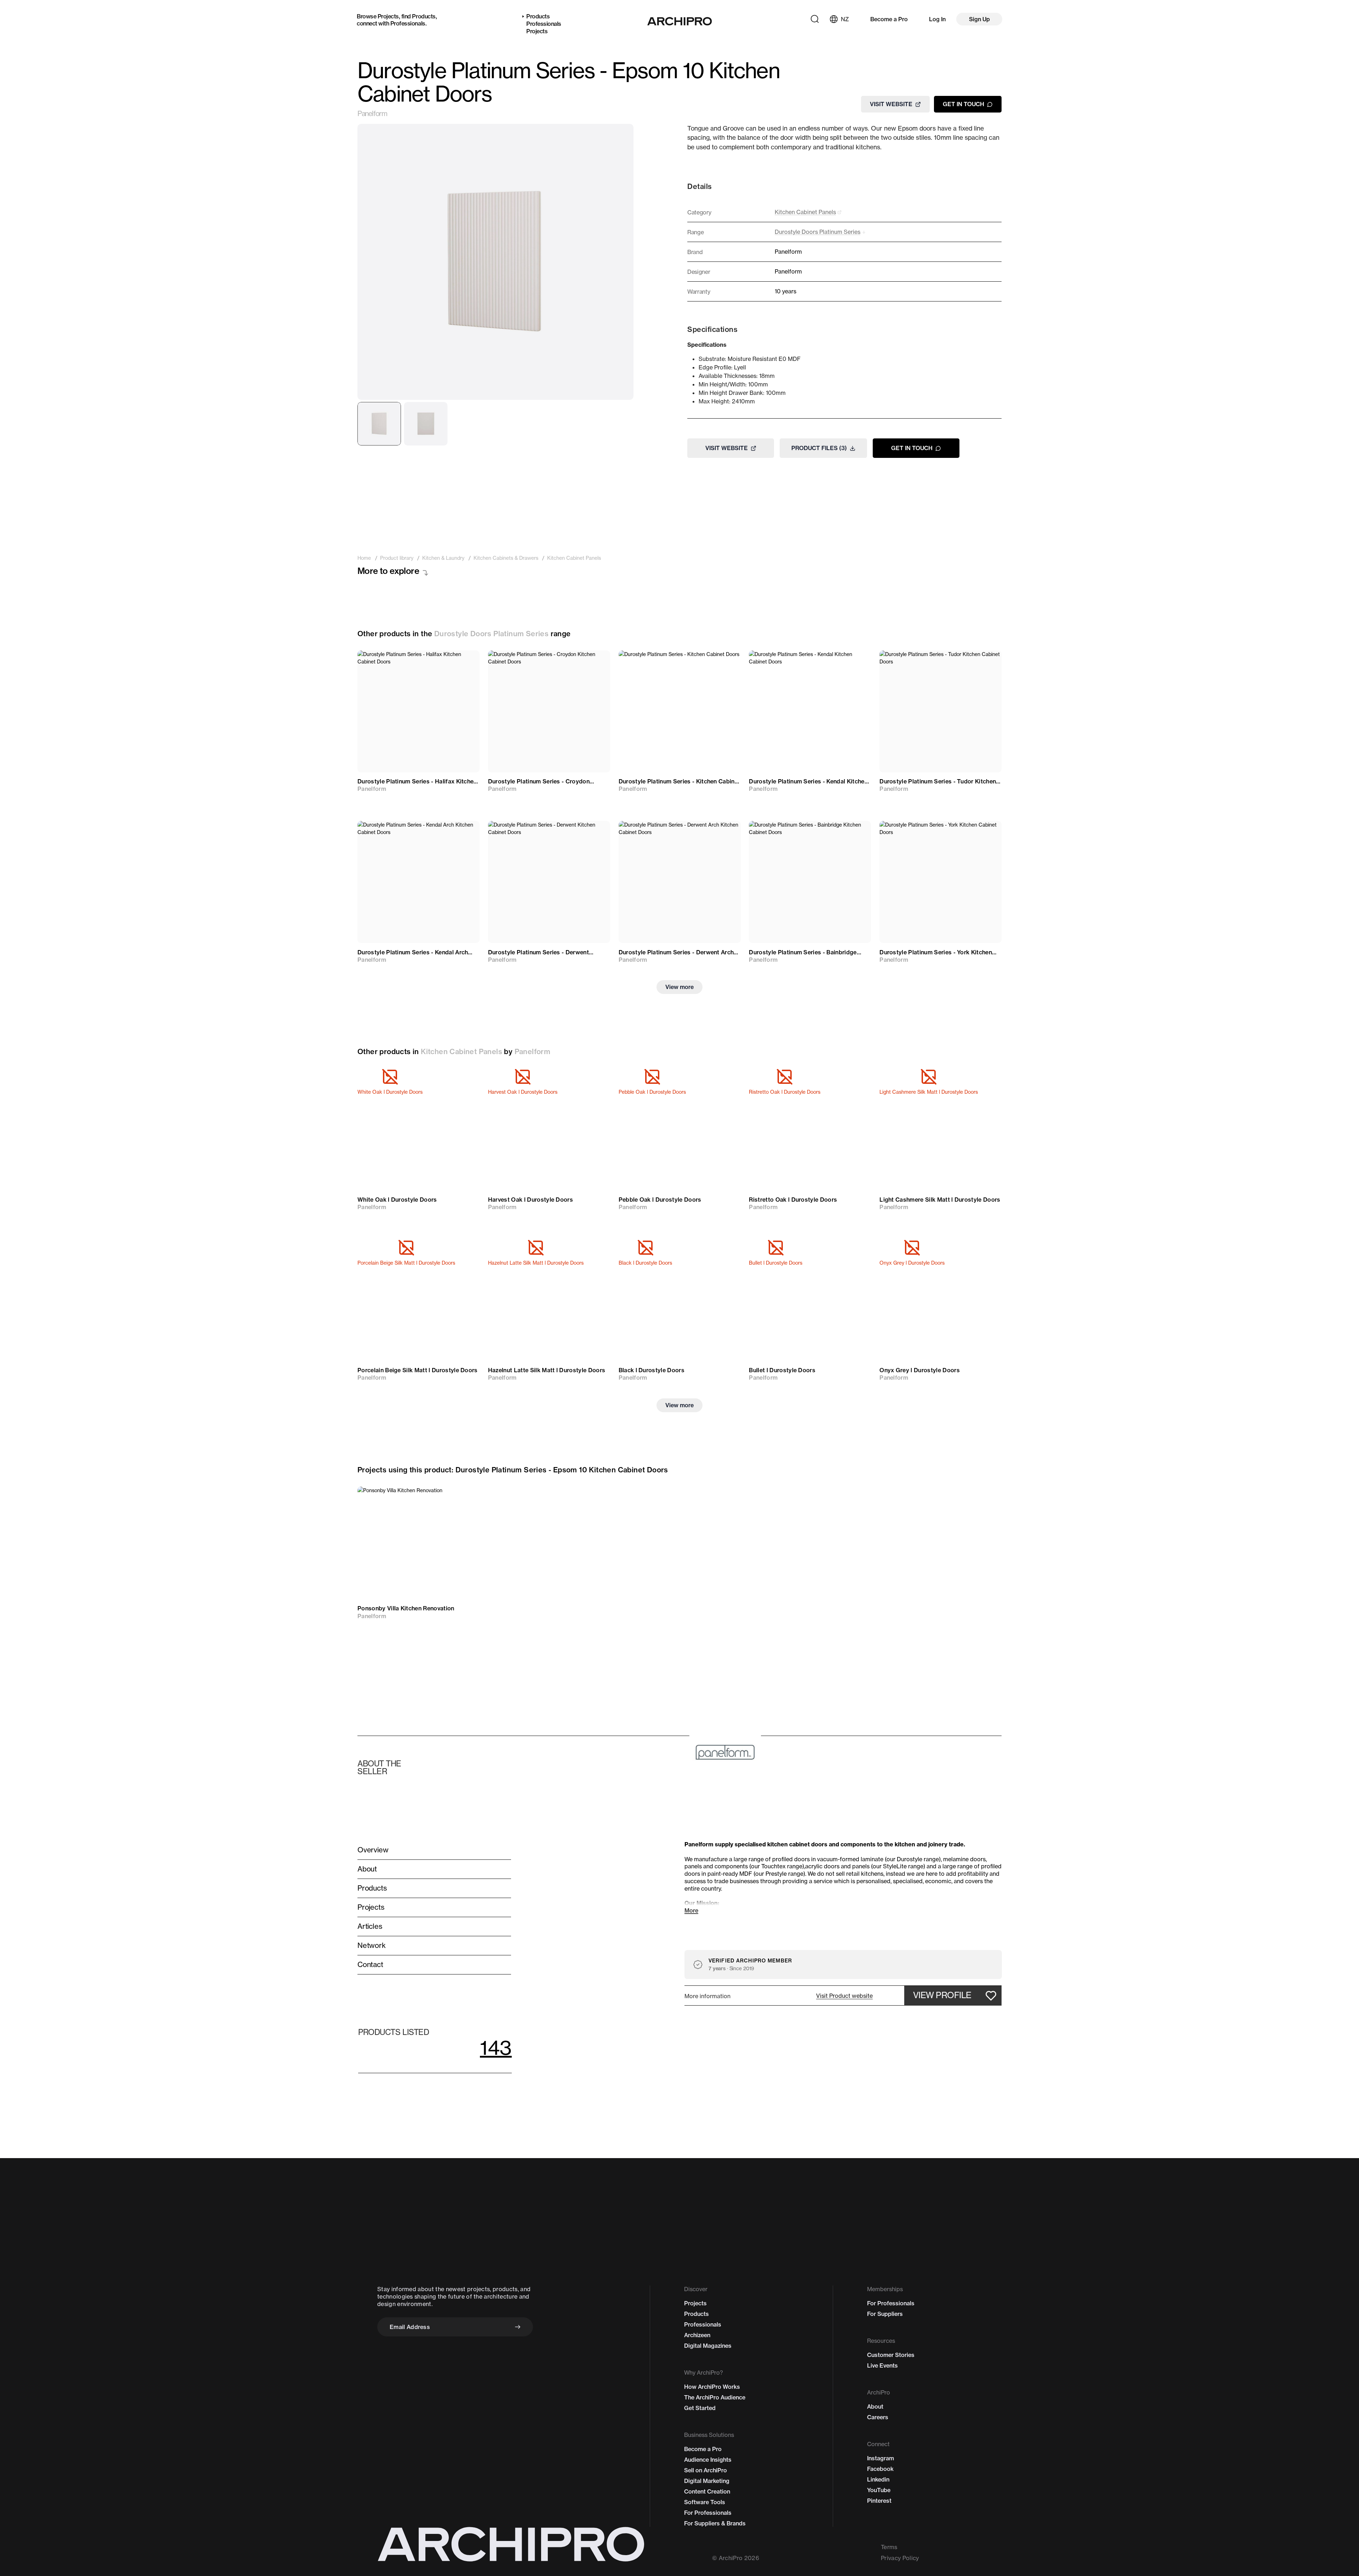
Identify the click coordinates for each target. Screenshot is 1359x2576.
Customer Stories (891, 2355)
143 (496, 2048)
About (875, 2407)
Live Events (882, 2365)
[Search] (815, 19)
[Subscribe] (518, 2327)
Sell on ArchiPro (706, 2470)
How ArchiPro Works (712, 2387)
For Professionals (708, 2513)
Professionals (408, 23)
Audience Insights (708, 2460)
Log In (937, 19)
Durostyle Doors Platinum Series (491, 634)
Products (424, 16)
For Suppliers (885, 2314)
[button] (844, 1996)
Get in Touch (964, 104)
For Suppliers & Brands (715, 2523)
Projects (388, 16)
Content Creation (707, 2491)
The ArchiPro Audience (715, 2397)
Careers (878, 2417)
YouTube (879, 2490)
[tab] (379, 424)
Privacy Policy (900, 2558)
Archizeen (697, 2335)
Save (464, 662)
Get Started (700, 2408)
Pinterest (879, 2501)
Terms (889, 2547)
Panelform (372, 114)
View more (679, 987)
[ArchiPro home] (680, 21)
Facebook (880, 2469)
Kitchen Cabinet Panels (461, 1051)
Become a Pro (889, 19)
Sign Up (979, 19)
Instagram (881, 2458)
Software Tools (705, 2502)
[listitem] (364, 558)
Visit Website (891, 104)
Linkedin (878, 2479)
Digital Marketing (707, 2481)
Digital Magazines (708, 2346)
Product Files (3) (819, 448)
